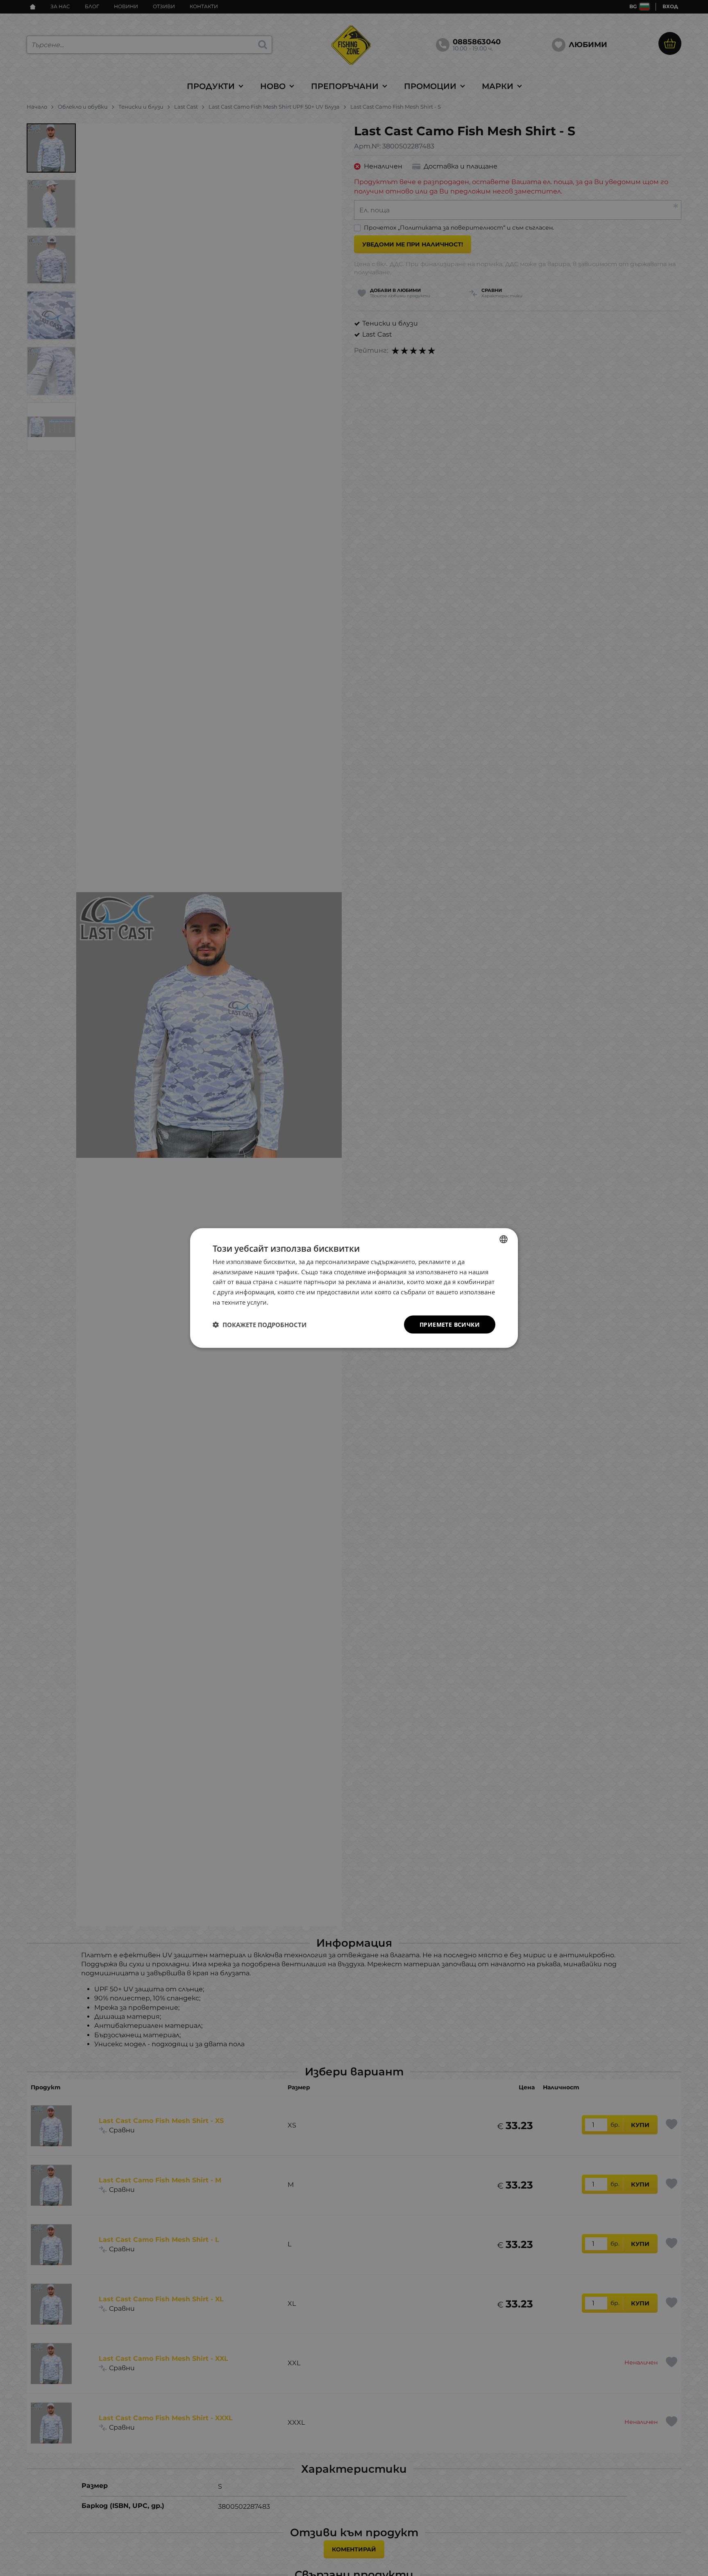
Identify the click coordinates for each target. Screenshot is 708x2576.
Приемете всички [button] (450, 1324)
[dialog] (354, 1288)
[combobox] (504, 1239)
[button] (260, 1325)
